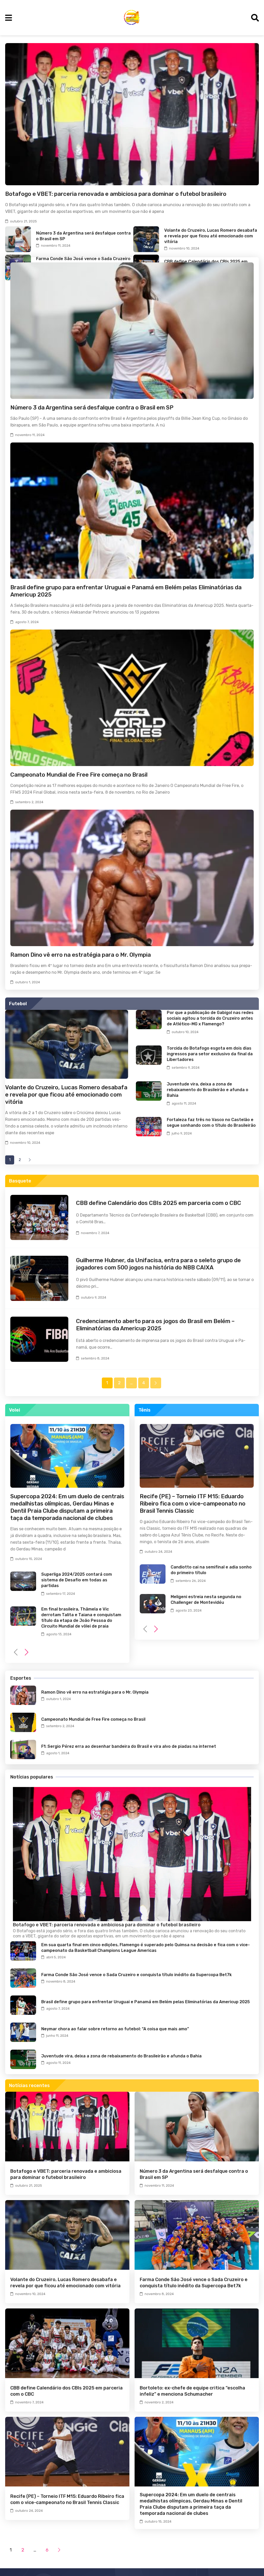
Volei (15, 1410)
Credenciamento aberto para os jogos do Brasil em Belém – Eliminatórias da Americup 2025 (155, 1325)
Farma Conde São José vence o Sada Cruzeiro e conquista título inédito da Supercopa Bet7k (137, 1975)
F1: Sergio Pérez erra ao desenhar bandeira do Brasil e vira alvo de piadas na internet (129, 1746)
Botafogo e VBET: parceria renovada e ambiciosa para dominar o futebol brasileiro (116, 194)
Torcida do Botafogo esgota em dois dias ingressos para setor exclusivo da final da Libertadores (210, 1054)
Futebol (18, 1004)
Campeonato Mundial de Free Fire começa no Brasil (79, 775)
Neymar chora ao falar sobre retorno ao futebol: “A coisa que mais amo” (115, 2029)
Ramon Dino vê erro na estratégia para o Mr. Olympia (81, 955)
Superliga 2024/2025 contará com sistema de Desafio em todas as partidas (77, 1580)
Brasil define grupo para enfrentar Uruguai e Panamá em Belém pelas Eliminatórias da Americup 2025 (146, 2002)
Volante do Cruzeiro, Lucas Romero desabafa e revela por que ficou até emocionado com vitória (211, 236)
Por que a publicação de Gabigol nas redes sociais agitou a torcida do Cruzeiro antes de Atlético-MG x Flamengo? (210, 1018)
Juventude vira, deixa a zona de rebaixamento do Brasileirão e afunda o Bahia (208, 1090)
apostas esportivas (95, 1936)
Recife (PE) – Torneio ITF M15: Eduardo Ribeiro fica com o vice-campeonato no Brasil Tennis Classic (193, 1504)
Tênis (145, 1410)
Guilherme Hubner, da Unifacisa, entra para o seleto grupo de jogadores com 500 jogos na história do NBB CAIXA (158, 1264)
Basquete (20, 1181)
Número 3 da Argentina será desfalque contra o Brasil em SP (92, 408)
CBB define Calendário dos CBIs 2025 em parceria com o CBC (159, 1203)
